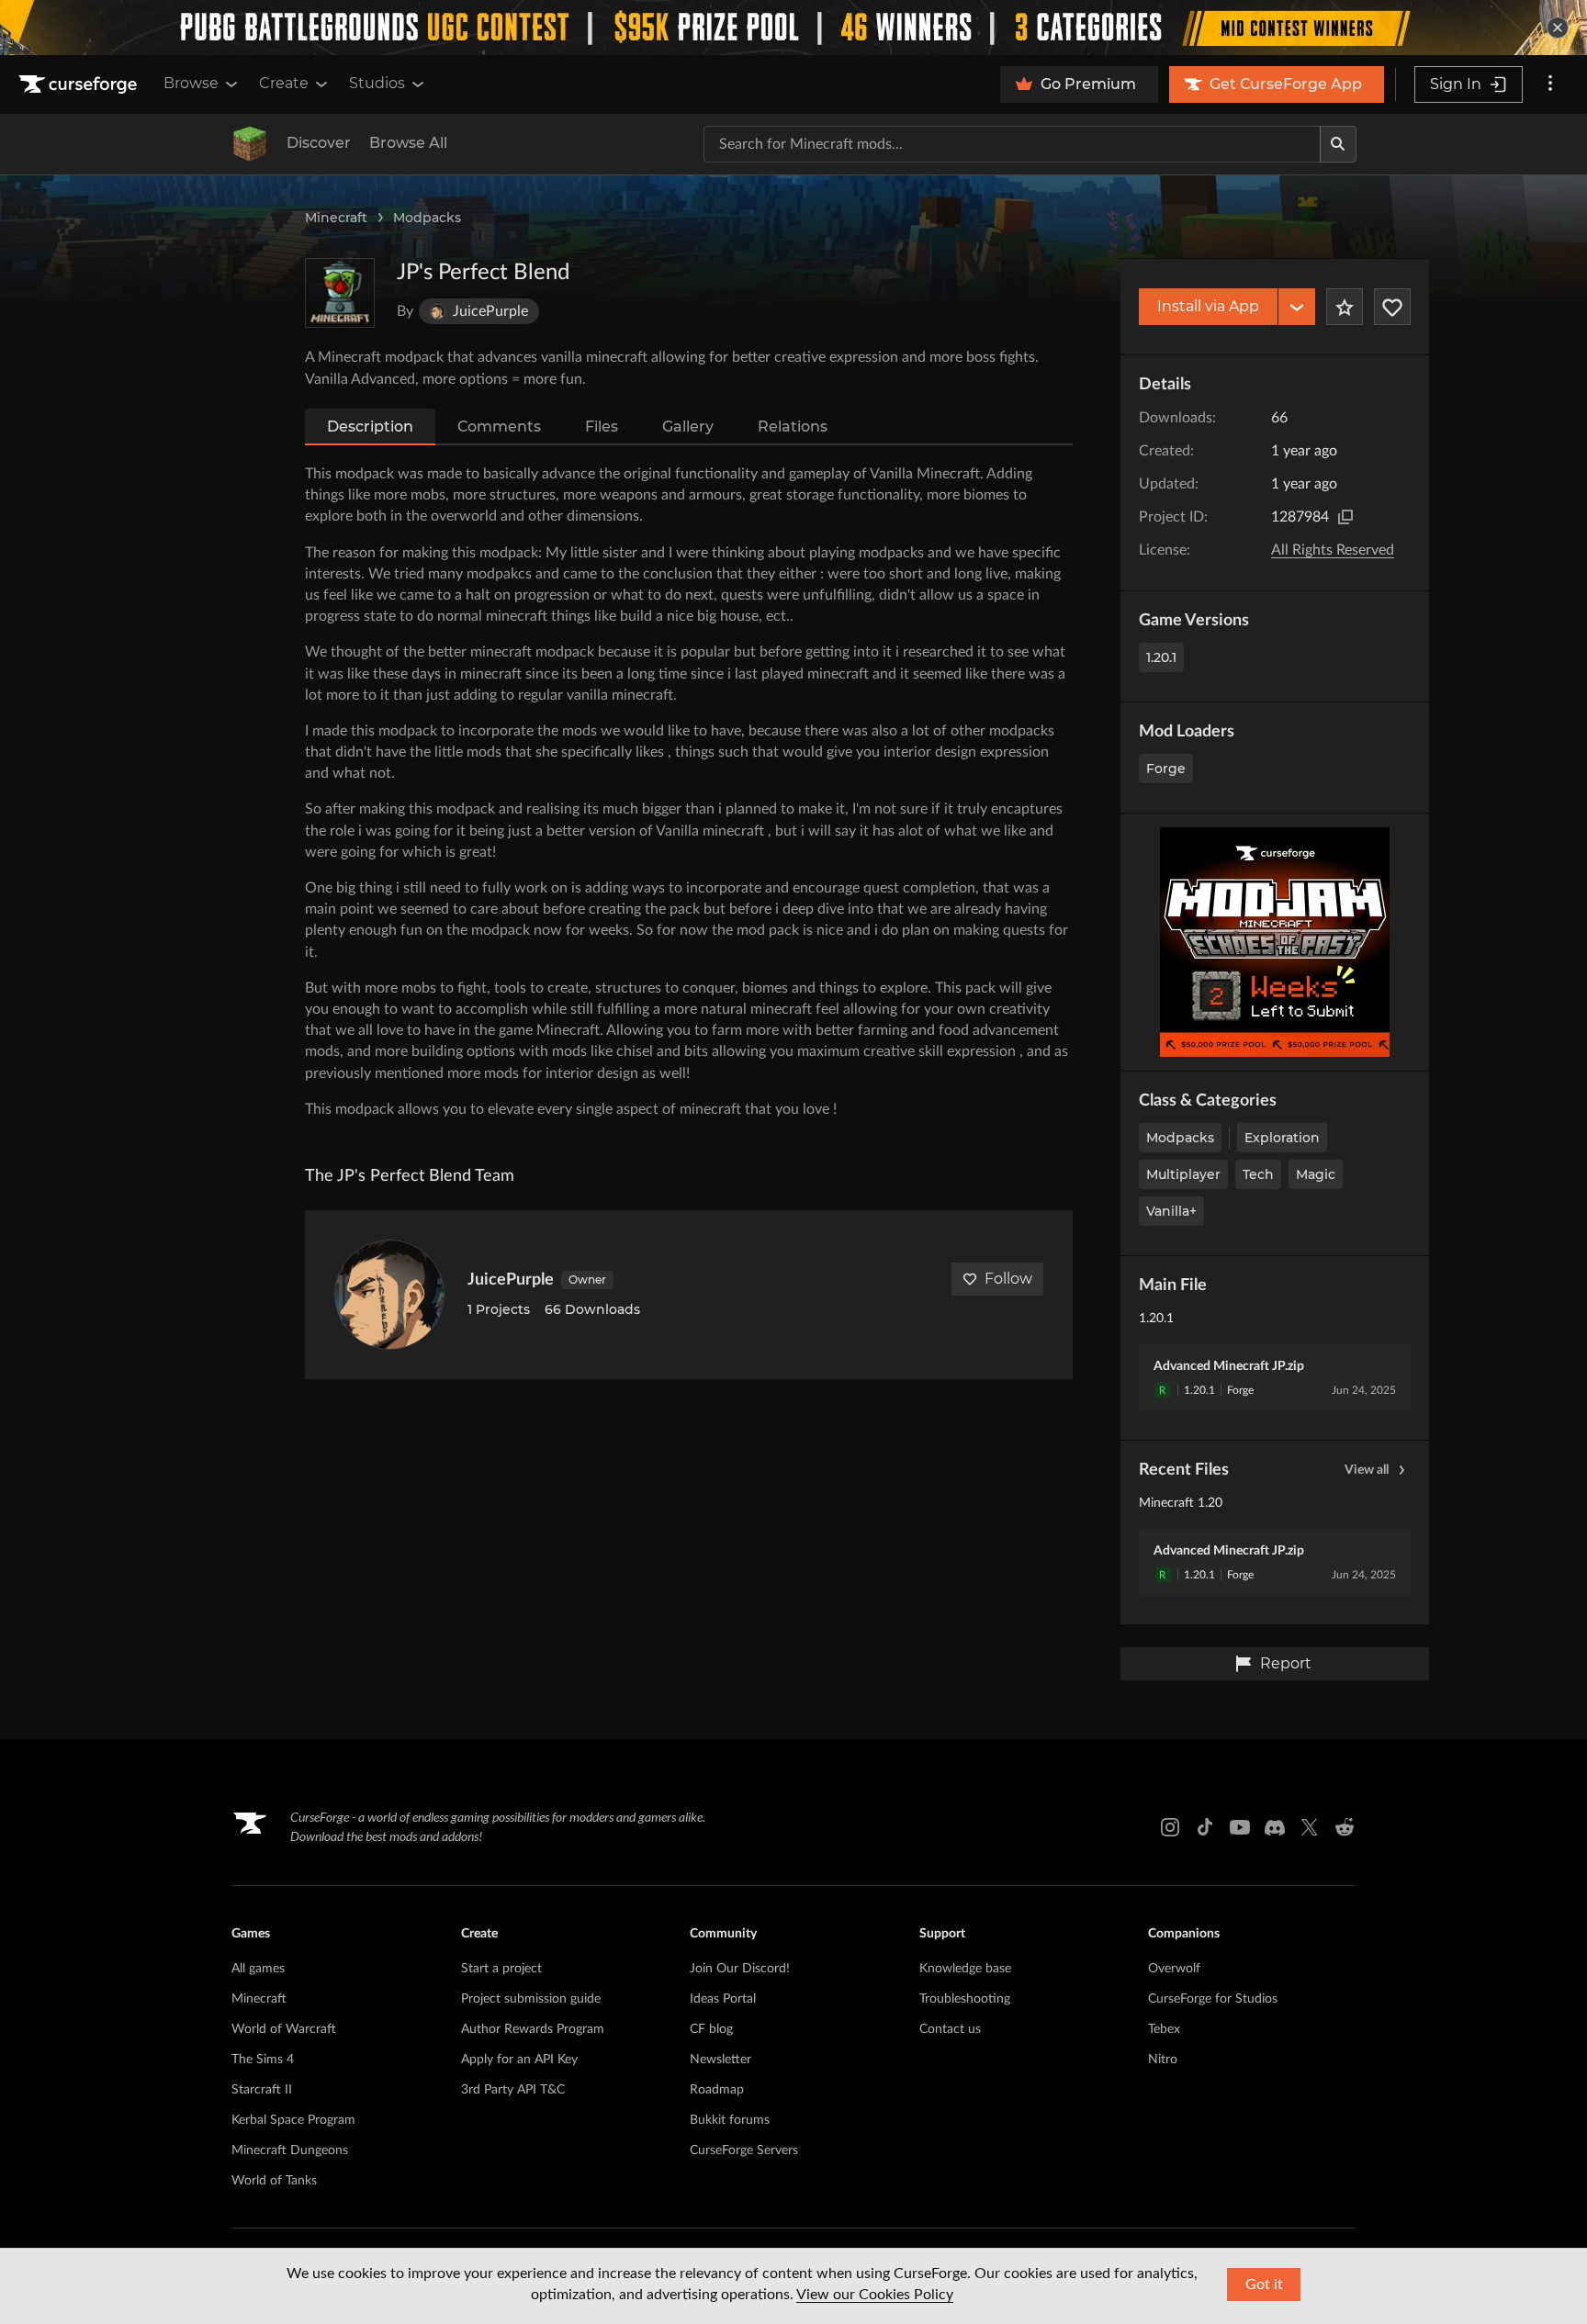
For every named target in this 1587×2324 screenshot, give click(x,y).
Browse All (408, 143)
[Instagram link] (1170, 1827)
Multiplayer (1183, 1174)
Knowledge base (965, 1969)
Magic (1316, 1174)
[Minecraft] (250, 144)
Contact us (950, 2029)
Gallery (688, 427)
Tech (1258, 1174)
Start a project (501, 1969)
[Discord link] (1275, 1827)
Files (602, 427)
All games (258, 1969)
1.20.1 (1161, 657)
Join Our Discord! (740, 1969)
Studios (377, 83)
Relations (793, 427)
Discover (319, 143)
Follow (1008, 1279)
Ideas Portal (723, 1999)
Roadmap (717, 2090)
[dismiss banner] (1558, 28)
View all (1367, 1470)
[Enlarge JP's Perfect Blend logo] (340, 293)
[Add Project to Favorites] (1345, 307)
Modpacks (427, 218)
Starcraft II (262, 2090)
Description (370, 427)
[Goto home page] (80, 84)
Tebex (1164, 2029)
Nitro (1163, 2060)
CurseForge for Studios (1213, 1999)
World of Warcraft (284, 2029)
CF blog (711, 2029)
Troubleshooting (965, 1999)
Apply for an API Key (519, 2060)
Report (1286, 1663)
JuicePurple (511, 1280)
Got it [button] (1264, 2285)
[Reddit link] (1345, 1827)
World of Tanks (274, 2181)
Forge (1166, 769)
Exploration (1282, 1138)
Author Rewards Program (533, 2029)
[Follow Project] (1392, 307)
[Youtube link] (1240, 1827)
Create (284, 83)
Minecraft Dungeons (290, 2150)
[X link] (1310, 1827)
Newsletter (720, 2060)
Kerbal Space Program (293, 2120)
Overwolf (1174, 1969)
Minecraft (336, 218)
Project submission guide (531, 1999)
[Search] (1338, 144)
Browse (191, 83)
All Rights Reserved (1333, 550)
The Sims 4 (263, 2060)
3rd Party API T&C (513, 2090)
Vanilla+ (1171, 1211)
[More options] (1550, 84)
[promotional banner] (793, 28)
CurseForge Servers (744, 2150)
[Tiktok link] (1205, 1827)
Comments (499, 427)
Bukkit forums (730, 2120)
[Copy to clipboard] (1345, 517)
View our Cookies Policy (875, 2295)
